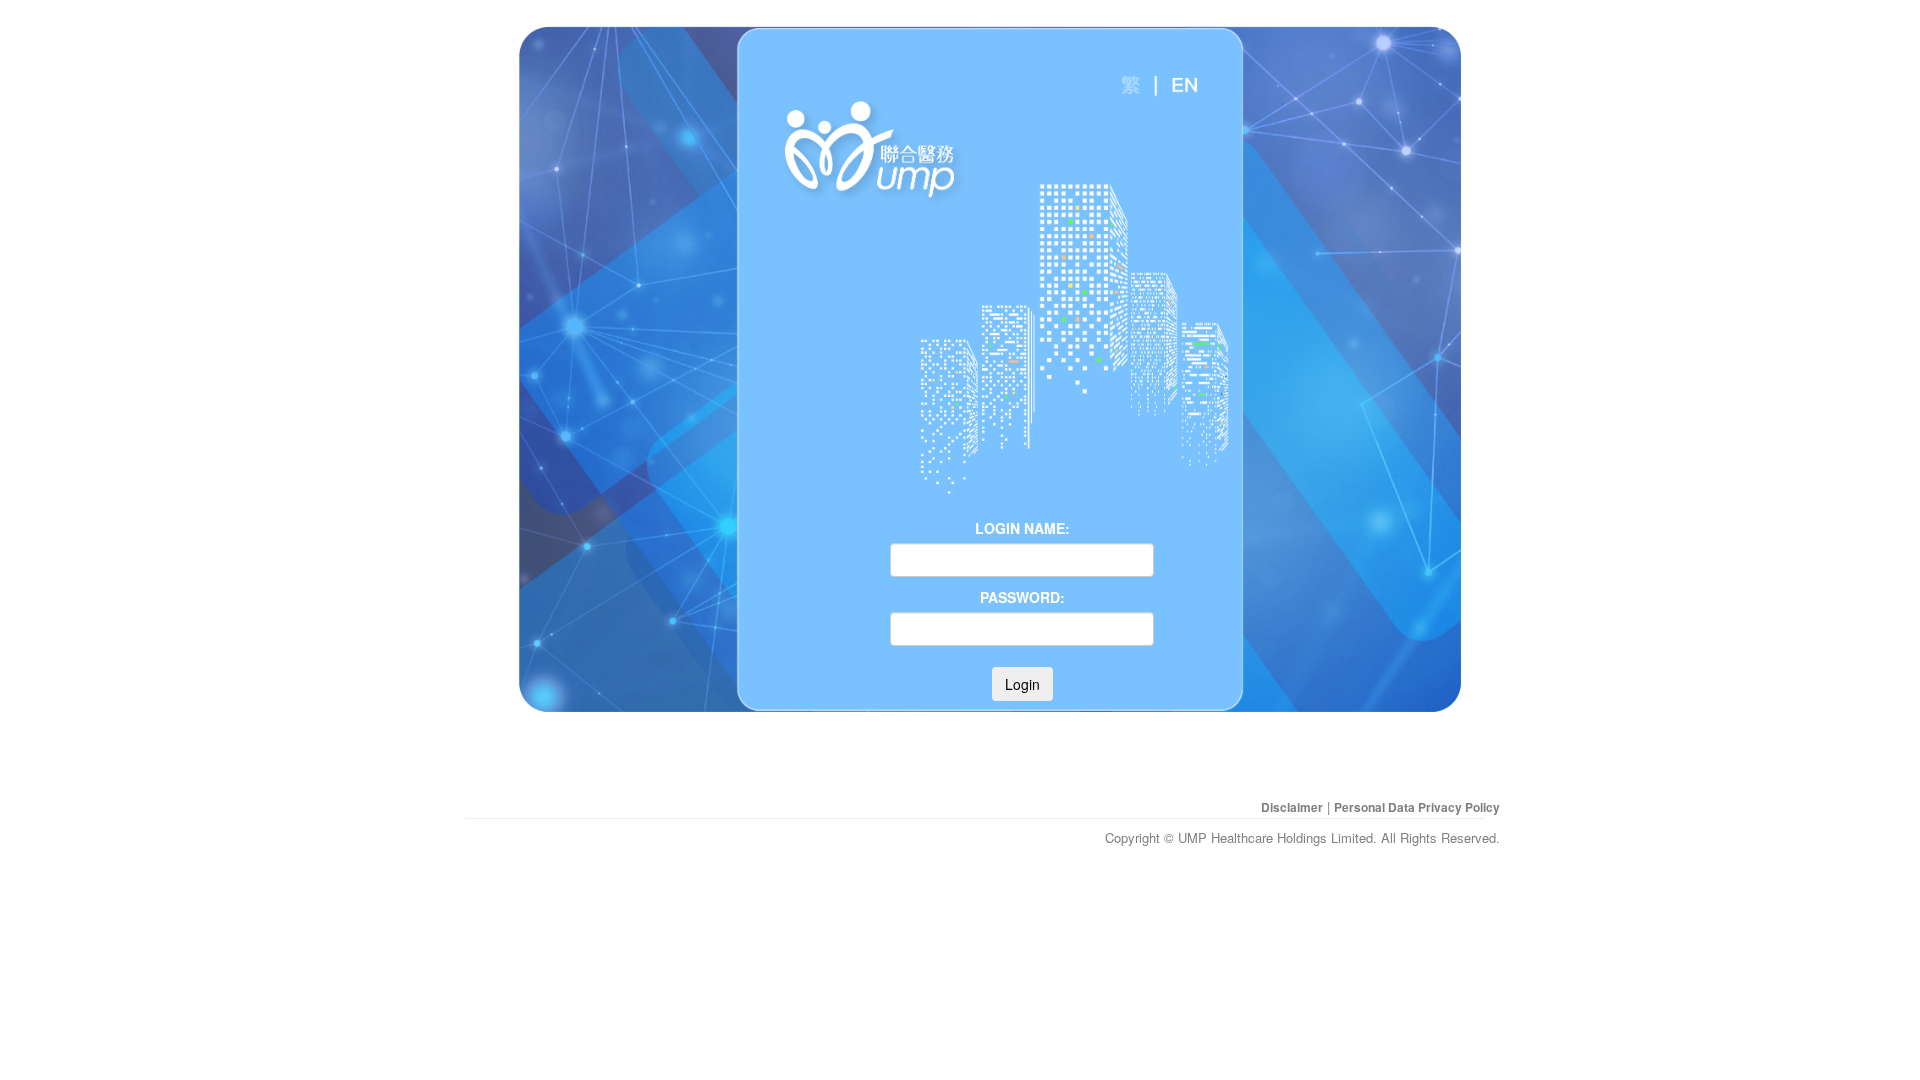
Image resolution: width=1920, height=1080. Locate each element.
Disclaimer (1292, 807)
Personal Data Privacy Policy (1417, 807)
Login (1022, 684)
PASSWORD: (1022, 597)
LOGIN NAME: (1022, 528)
